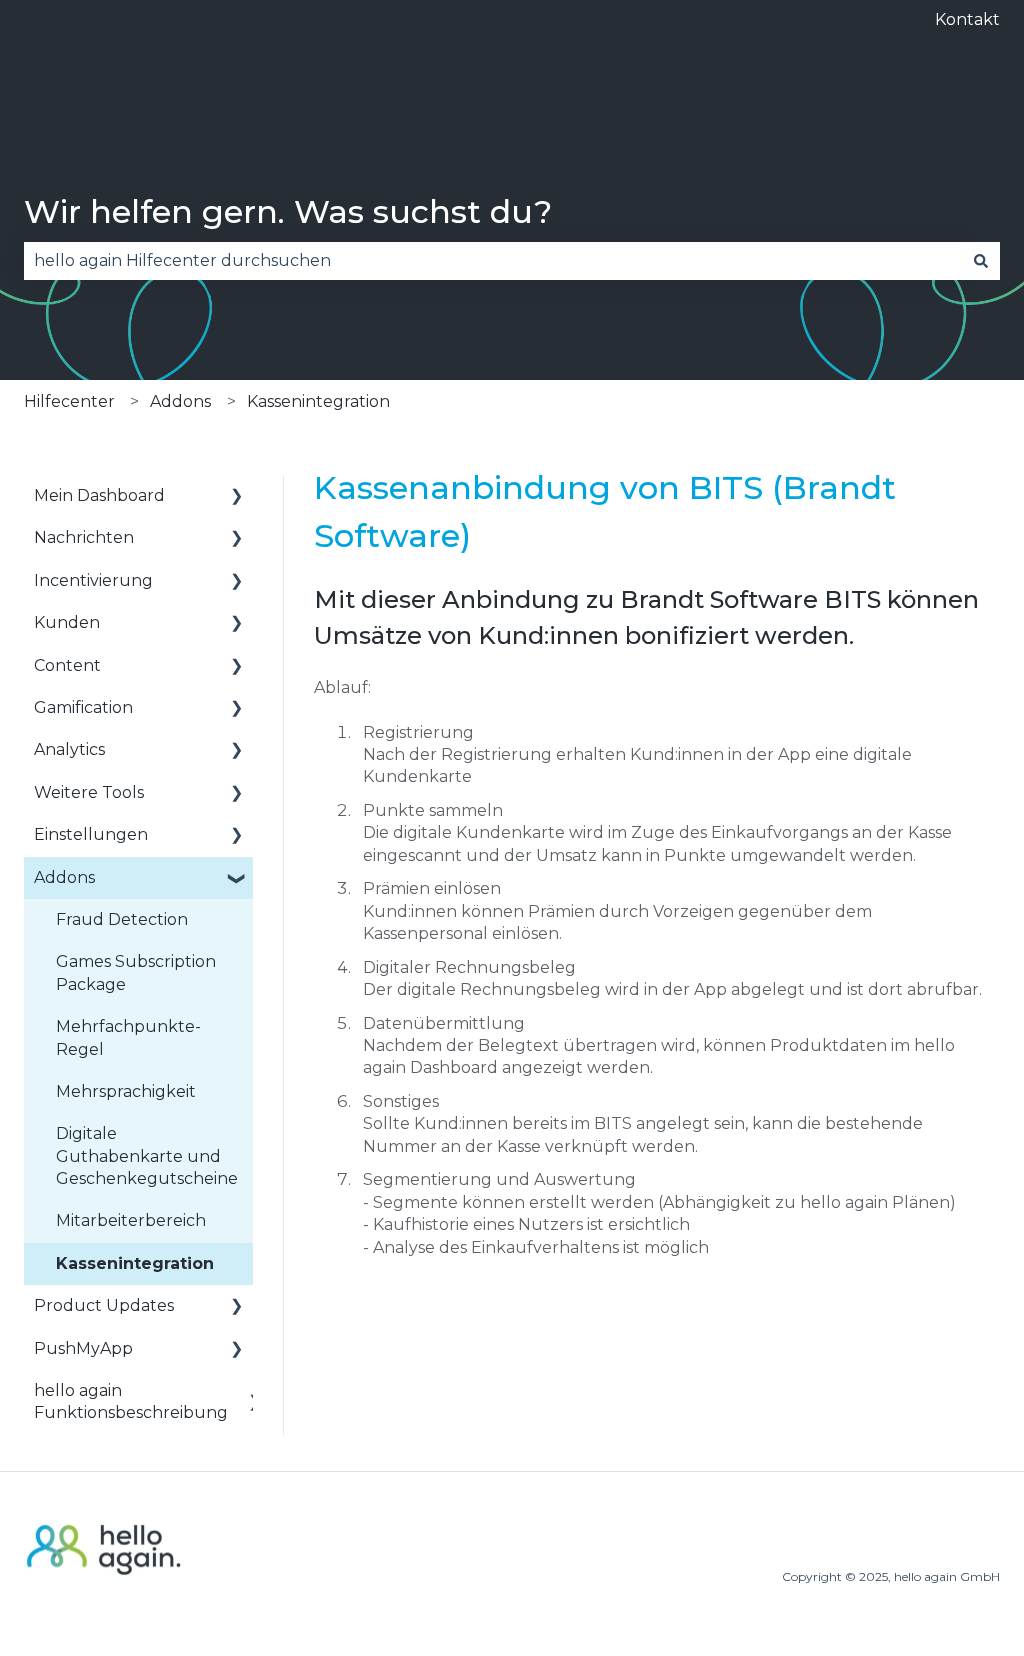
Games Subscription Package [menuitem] (136, 972)
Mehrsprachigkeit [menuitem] (126, 1091)
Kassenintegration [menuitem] (135, 1263)
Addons (180, 401)
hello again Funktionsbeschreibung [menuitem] (131, 1401)
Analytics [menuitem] (69, 749)
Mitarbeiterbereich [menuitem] (131, 1220)
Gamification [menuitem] (83, 707)
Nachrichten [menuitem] (84, 537)
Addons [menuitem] (64, 877)
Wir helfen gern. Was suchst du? (288, 211)
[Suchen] (981, 261)
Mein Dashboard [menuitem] (99, 495)
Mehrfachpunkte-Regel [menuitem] (128, 1037)
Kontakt (967, 19)
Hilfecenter (69, 401)
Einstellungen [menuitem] (91, 834)
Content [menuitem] (67, 665)
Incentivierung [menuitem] (93, 580)
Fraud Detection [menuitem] (122, 919)
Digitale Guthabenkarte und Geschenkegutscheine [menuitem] (147, 1156)
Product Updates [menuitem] (104, 1305)
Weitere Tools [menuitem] (89, 792)
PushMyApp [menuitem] (83, 1348)
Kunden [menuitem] (67, 622)
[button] (237, 497)
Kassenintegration (318, 401)
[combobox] (493, 261)
